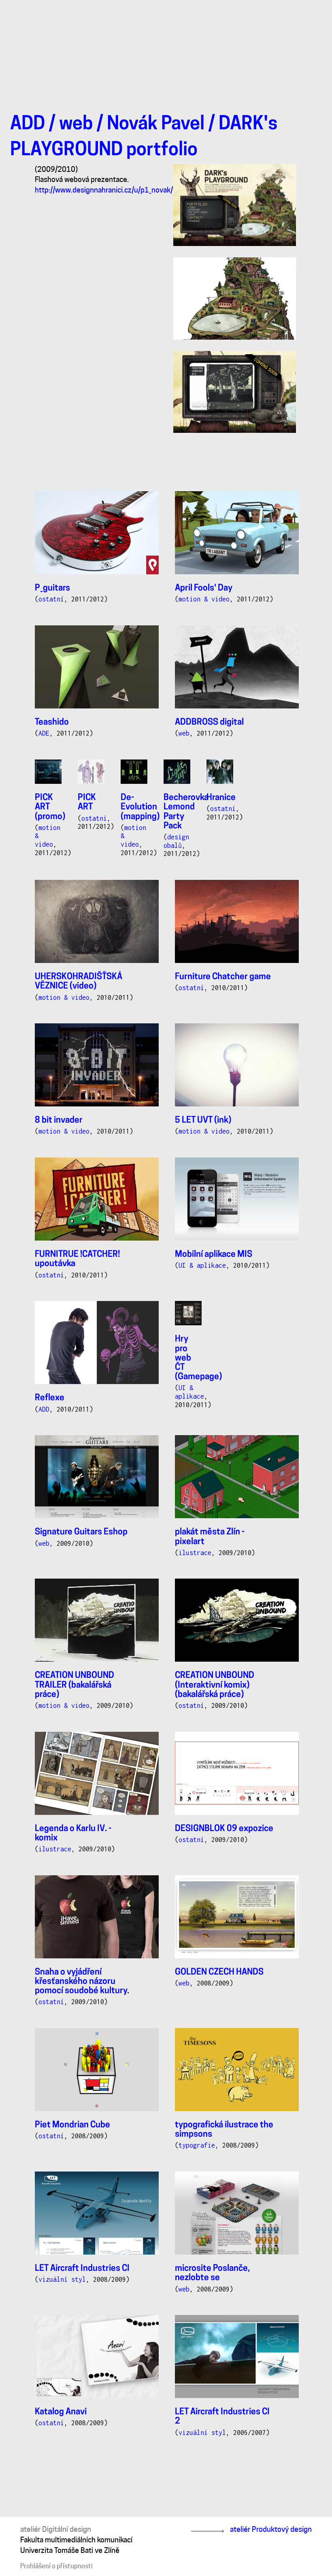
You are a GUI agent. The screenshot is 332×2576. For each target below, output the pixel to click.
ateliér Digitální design (56, 2529)
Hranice (221, 798)
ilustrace (195, 1553)
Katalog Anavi (61, 2412)
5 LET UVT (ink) (203, 1120)
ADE (44, 733)
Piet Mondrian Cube (72, 2125)
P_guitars (52, 588)
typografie (197, 2145)
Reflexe (50, 1398)
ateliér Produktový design (271, 2529)
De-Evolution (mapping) (140, 807)
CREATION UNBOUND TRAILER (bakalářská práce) (74, 1685)
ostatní (51, 599)
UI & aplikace (202, 1265)
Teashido (52, 722)
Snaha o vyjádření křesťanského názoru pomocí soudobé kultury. (82, 1982)
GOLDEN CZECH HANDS (219, 1972)
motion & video (204, 599)
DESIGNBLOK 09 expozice (224, 1829)
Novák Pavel (156, 125)
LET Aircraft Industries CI (82, 2269)
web (76, 125)
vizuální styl (62, 2279)
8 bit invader (59, 1120)
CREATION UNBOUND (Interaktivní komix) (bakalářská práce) (215, 1685)
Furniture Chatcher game (223, 977)
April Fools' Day (204, 588)
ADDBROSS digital (209, 722)
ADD (28, 125)
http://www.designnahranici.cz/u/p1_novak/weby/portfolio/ (129, 190)
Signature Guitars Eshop (81, 1532)
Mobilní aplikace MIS (214, 1255)
